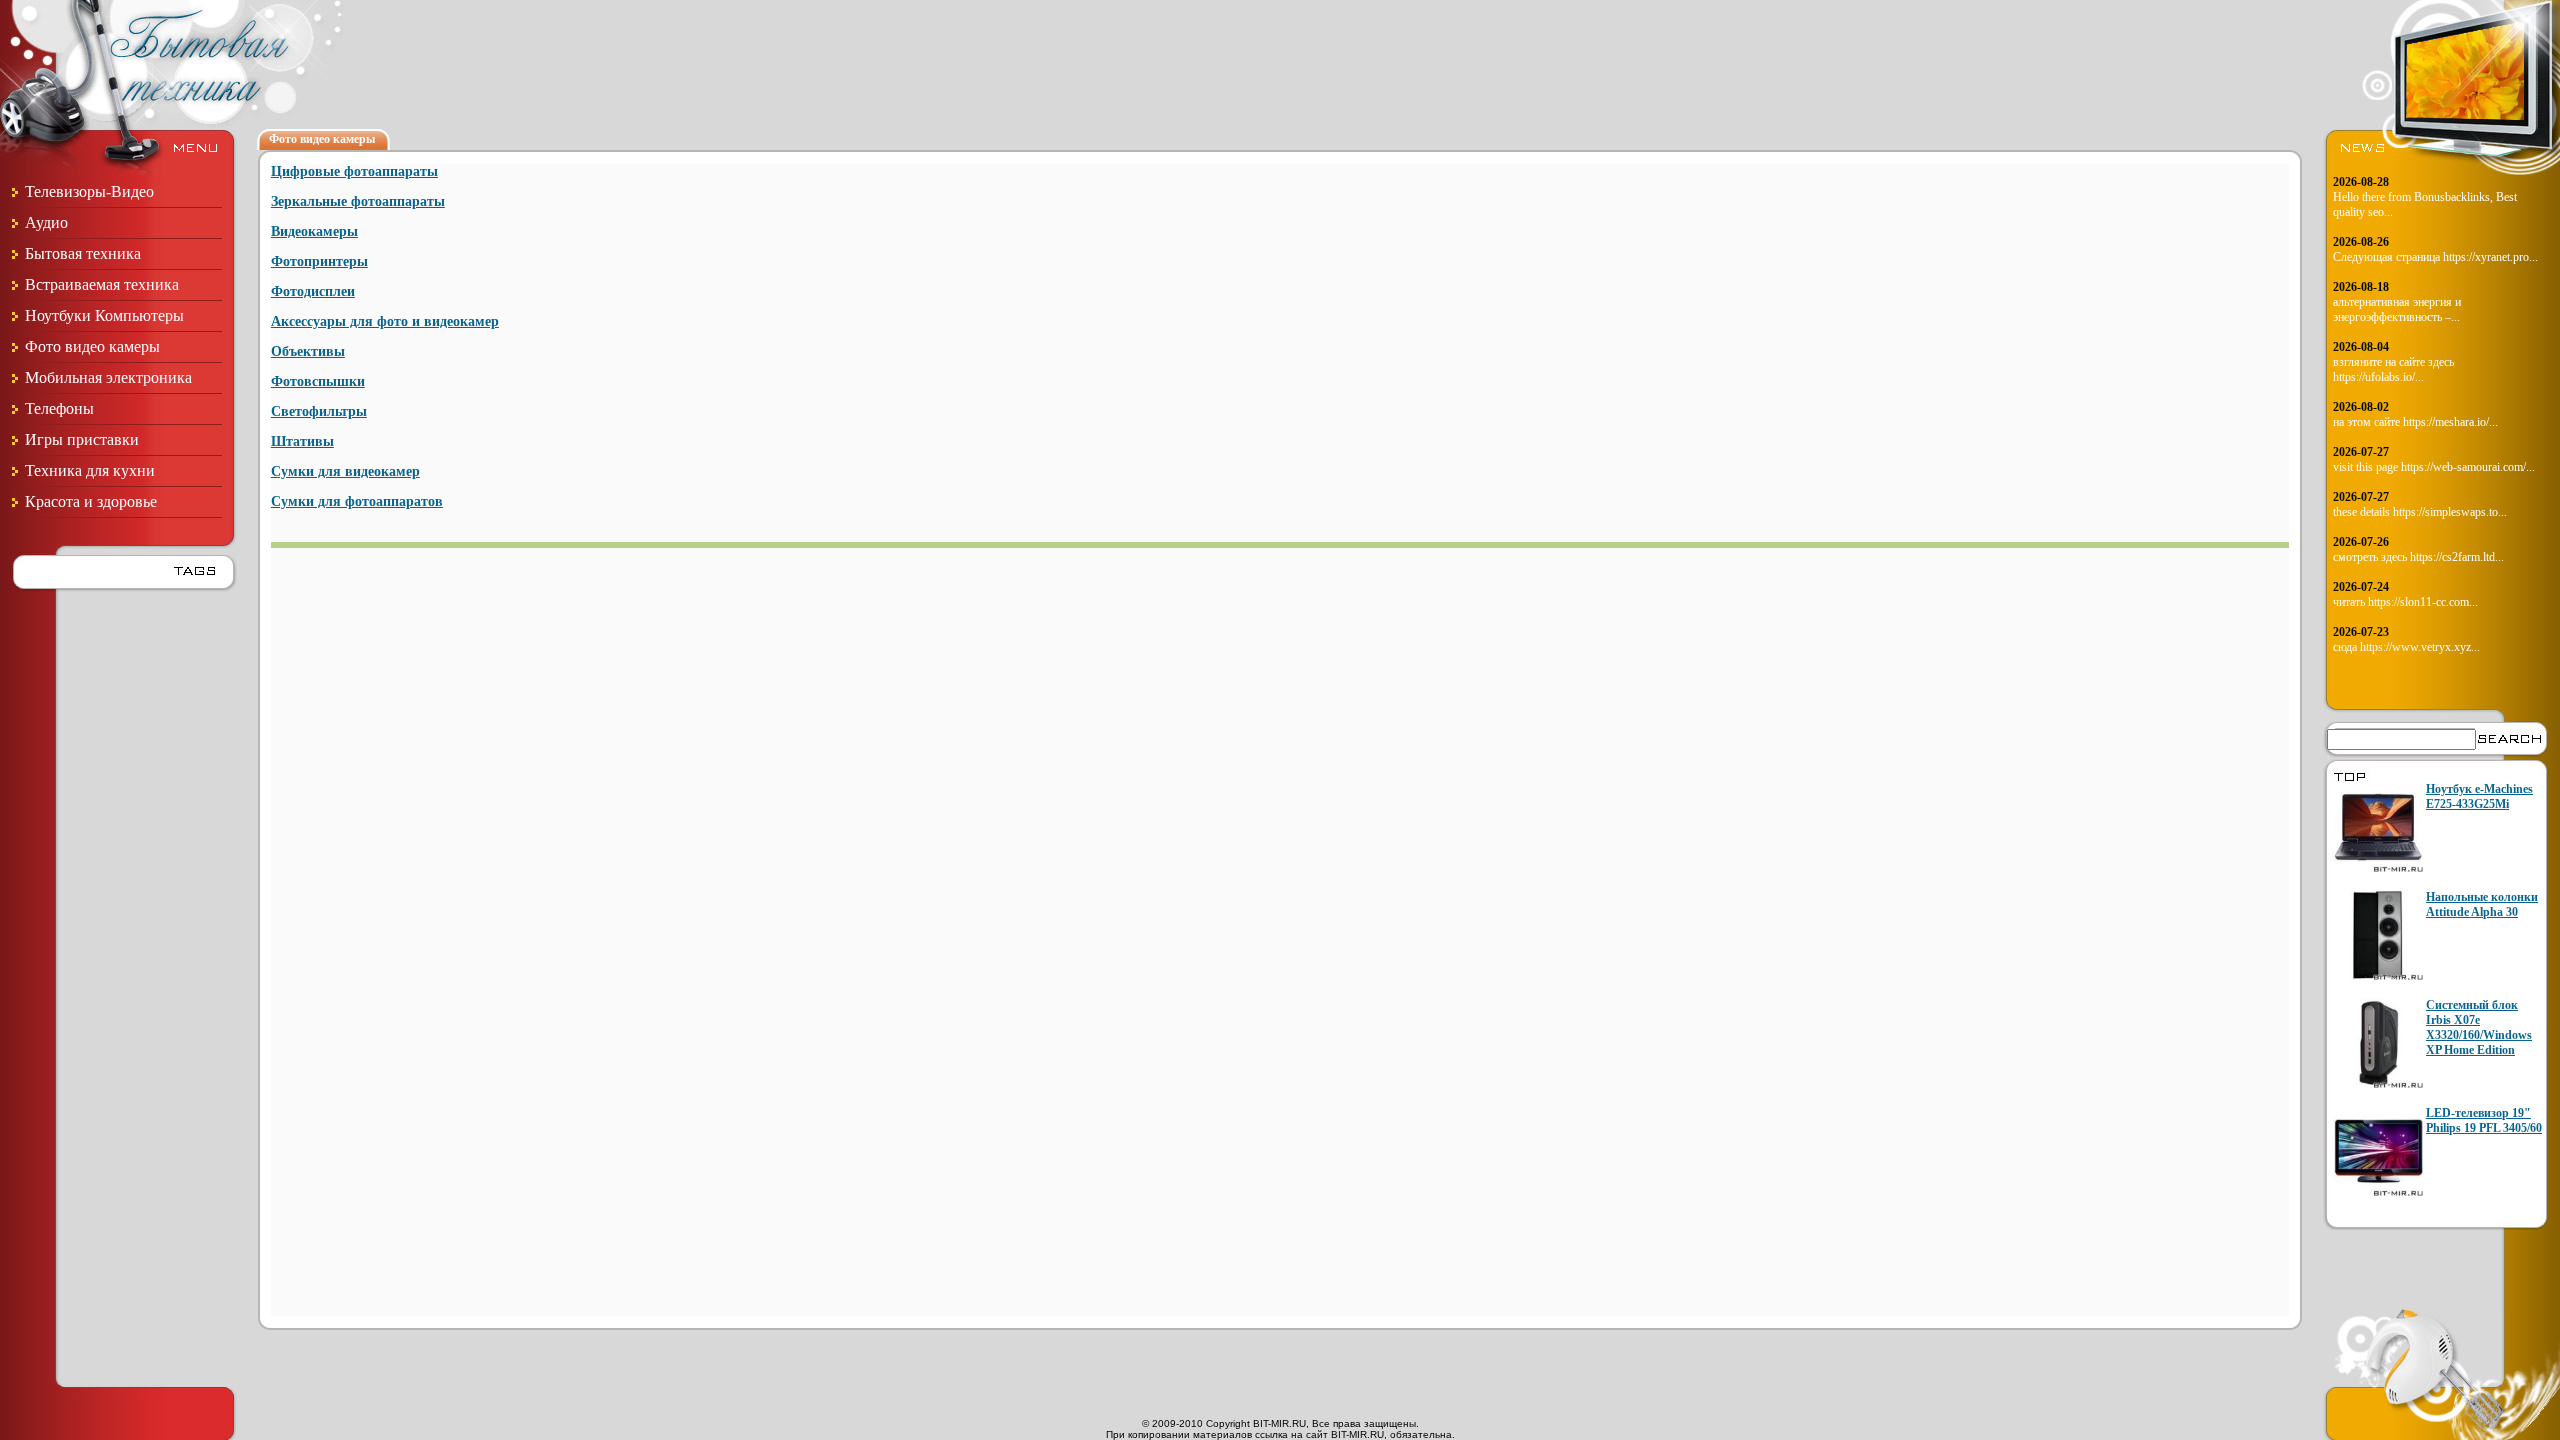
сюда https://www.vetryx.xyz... (2406, 647)
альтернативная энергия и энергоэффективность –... (2397, 309)
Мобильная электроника (108, 377)
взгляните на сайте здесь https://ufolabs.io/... (2393, 369)
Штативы (302, 441)
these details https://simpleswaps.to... (2420, 512)
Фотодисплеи (313, 291)
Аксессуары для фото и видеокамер (385, 321)
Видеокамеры (314, 231)
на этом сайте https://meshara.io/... (2415, 422)
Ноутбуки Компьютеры (104, 315)
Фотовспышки (318, 381)
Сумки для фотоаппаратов (357, 501)
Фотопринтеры (319, 261)
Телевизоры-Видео (89, 191)
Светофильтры (319, 411)
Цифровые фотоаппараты (354, 171)
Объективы (308, 351)
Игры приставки (82, 439)
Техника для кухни (90, 470)
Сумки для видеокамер (345, 471)
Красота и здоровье (91, 501)
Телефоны (59, 408)
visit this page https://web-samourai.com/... (2434, 467)
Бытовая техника (83, 253)
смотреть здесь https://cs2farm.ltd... (2418, 557)
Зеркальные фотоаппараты (358, 201)
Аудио (46, 222)
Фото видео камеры (92, 346)
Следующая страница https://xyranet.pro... (2435, 257)
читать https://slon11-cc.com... (2405, 602)
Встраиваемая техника (102, 284)
